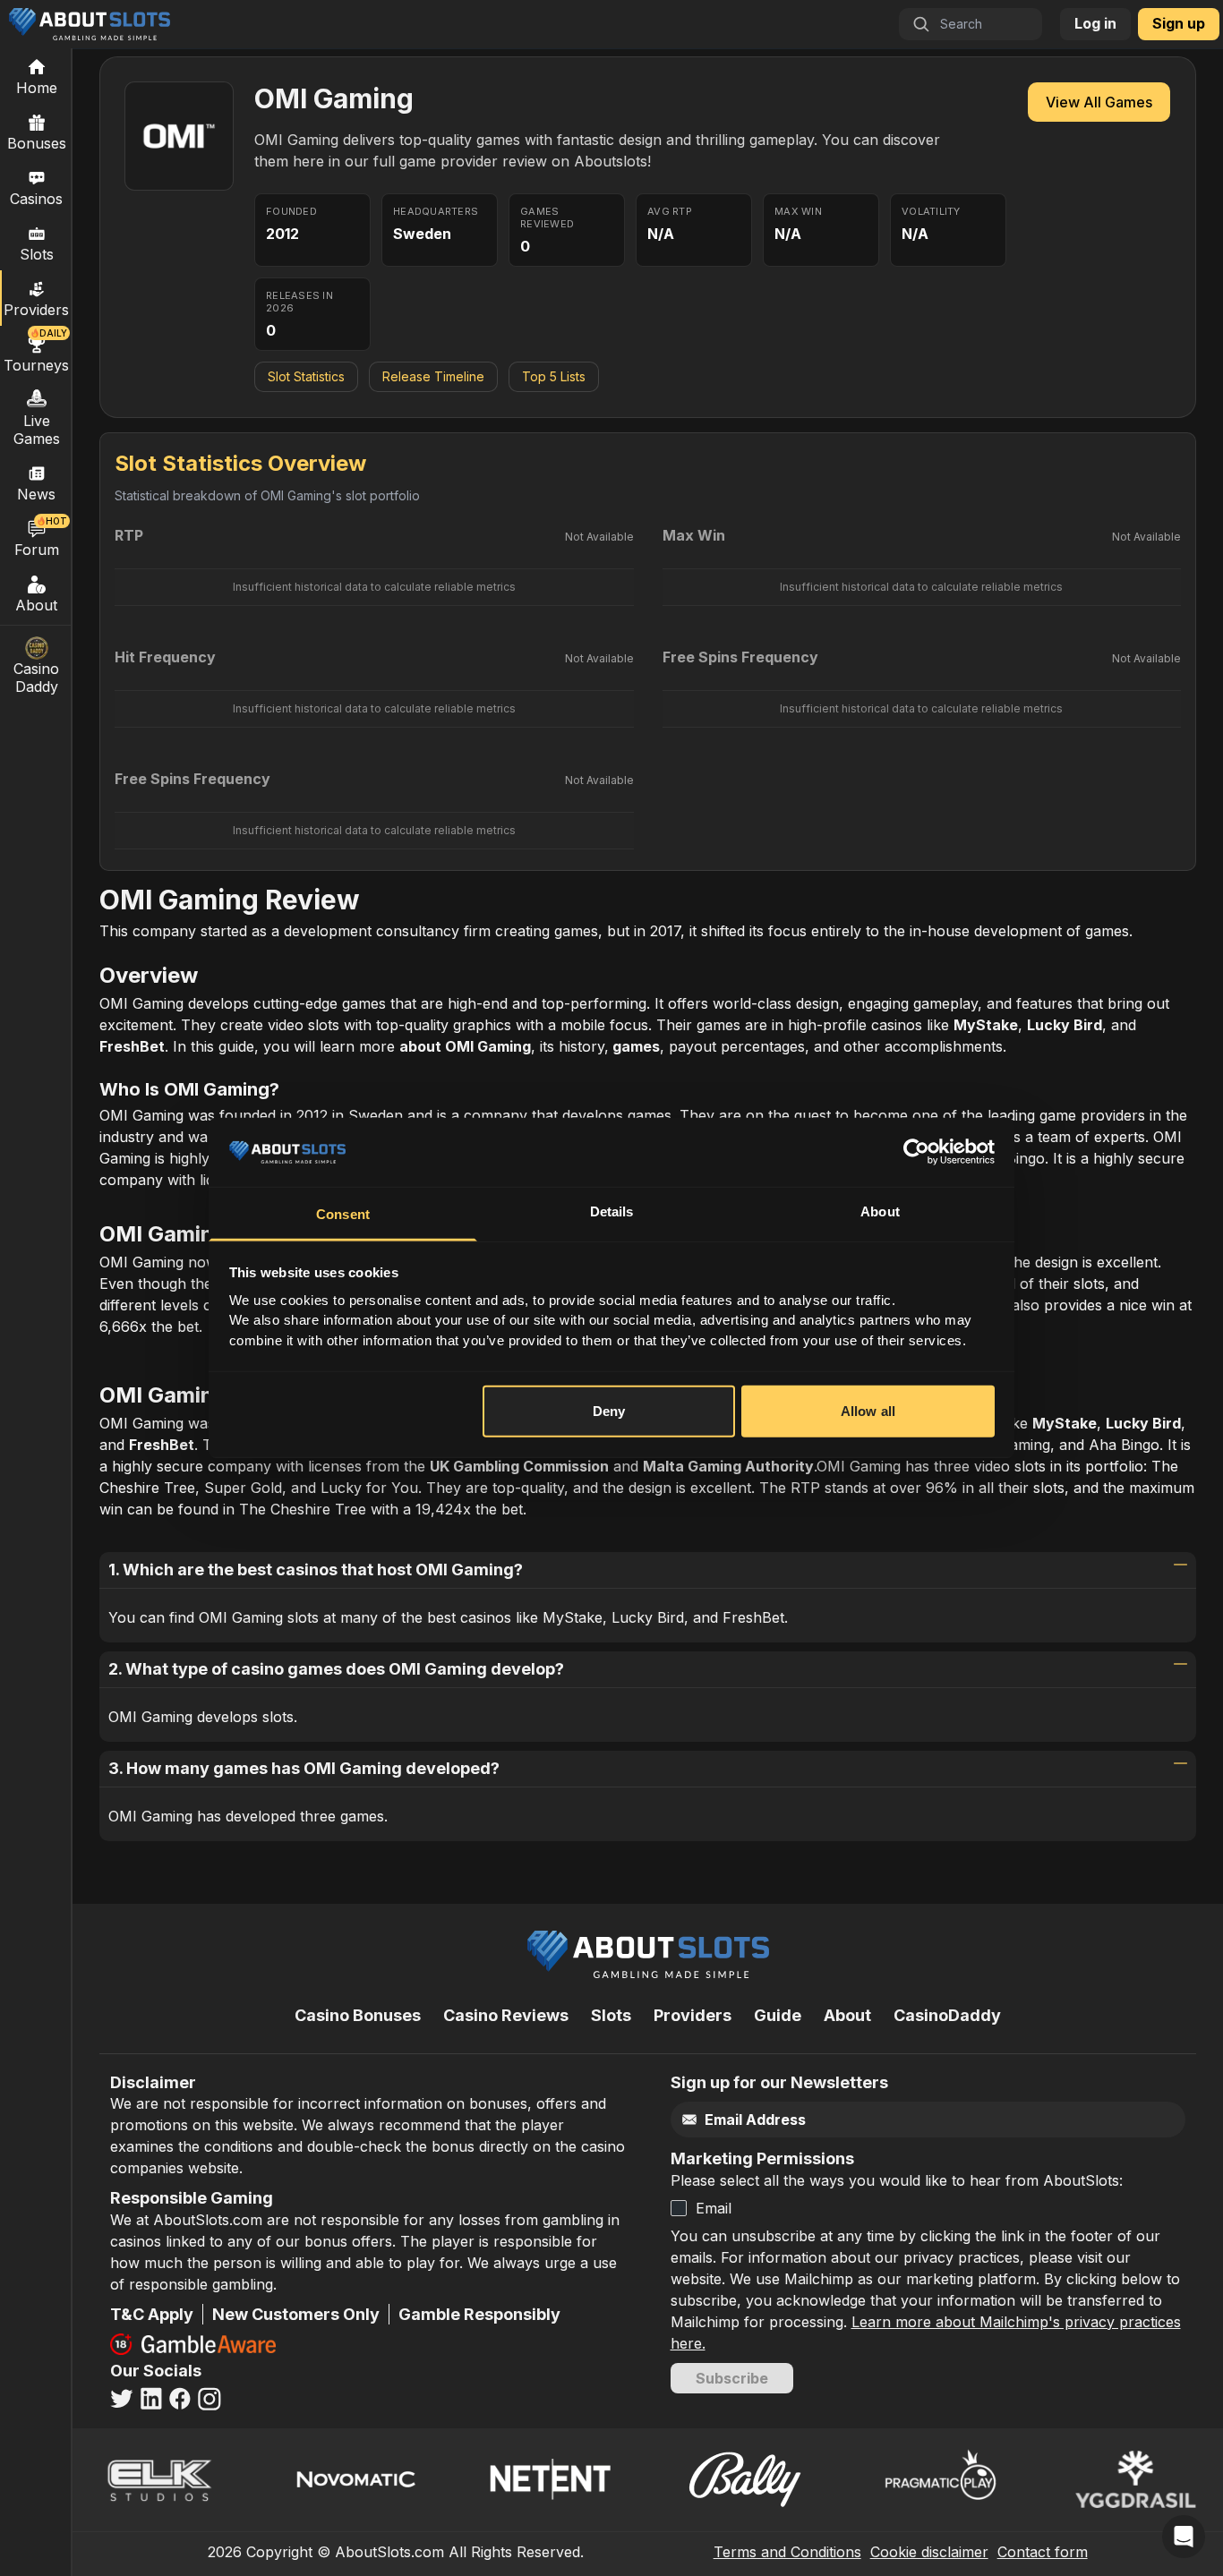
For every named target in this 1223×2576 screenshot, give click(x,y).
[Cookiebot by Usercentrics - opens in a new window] (916, 1152)
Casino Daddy (36, 678)
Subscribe (732, 2378)
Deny (609, 1411)
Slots (37, 254)
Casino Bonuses (358, 2015)
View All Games (1099, 102)
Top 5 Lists (554, 376)
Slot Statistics (306, 376)
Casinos (36, 199)
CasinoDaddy (947, 2015)
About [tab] (880, 1211)
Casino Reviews (506, 2015)
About (36, 605)
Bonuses (37, 143)
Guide (778, 2015)
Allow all (868, 1411)
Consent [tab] (343, 1214)
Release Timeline (433, 376)
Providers (693, 2015)
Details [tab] (612, 1211)
